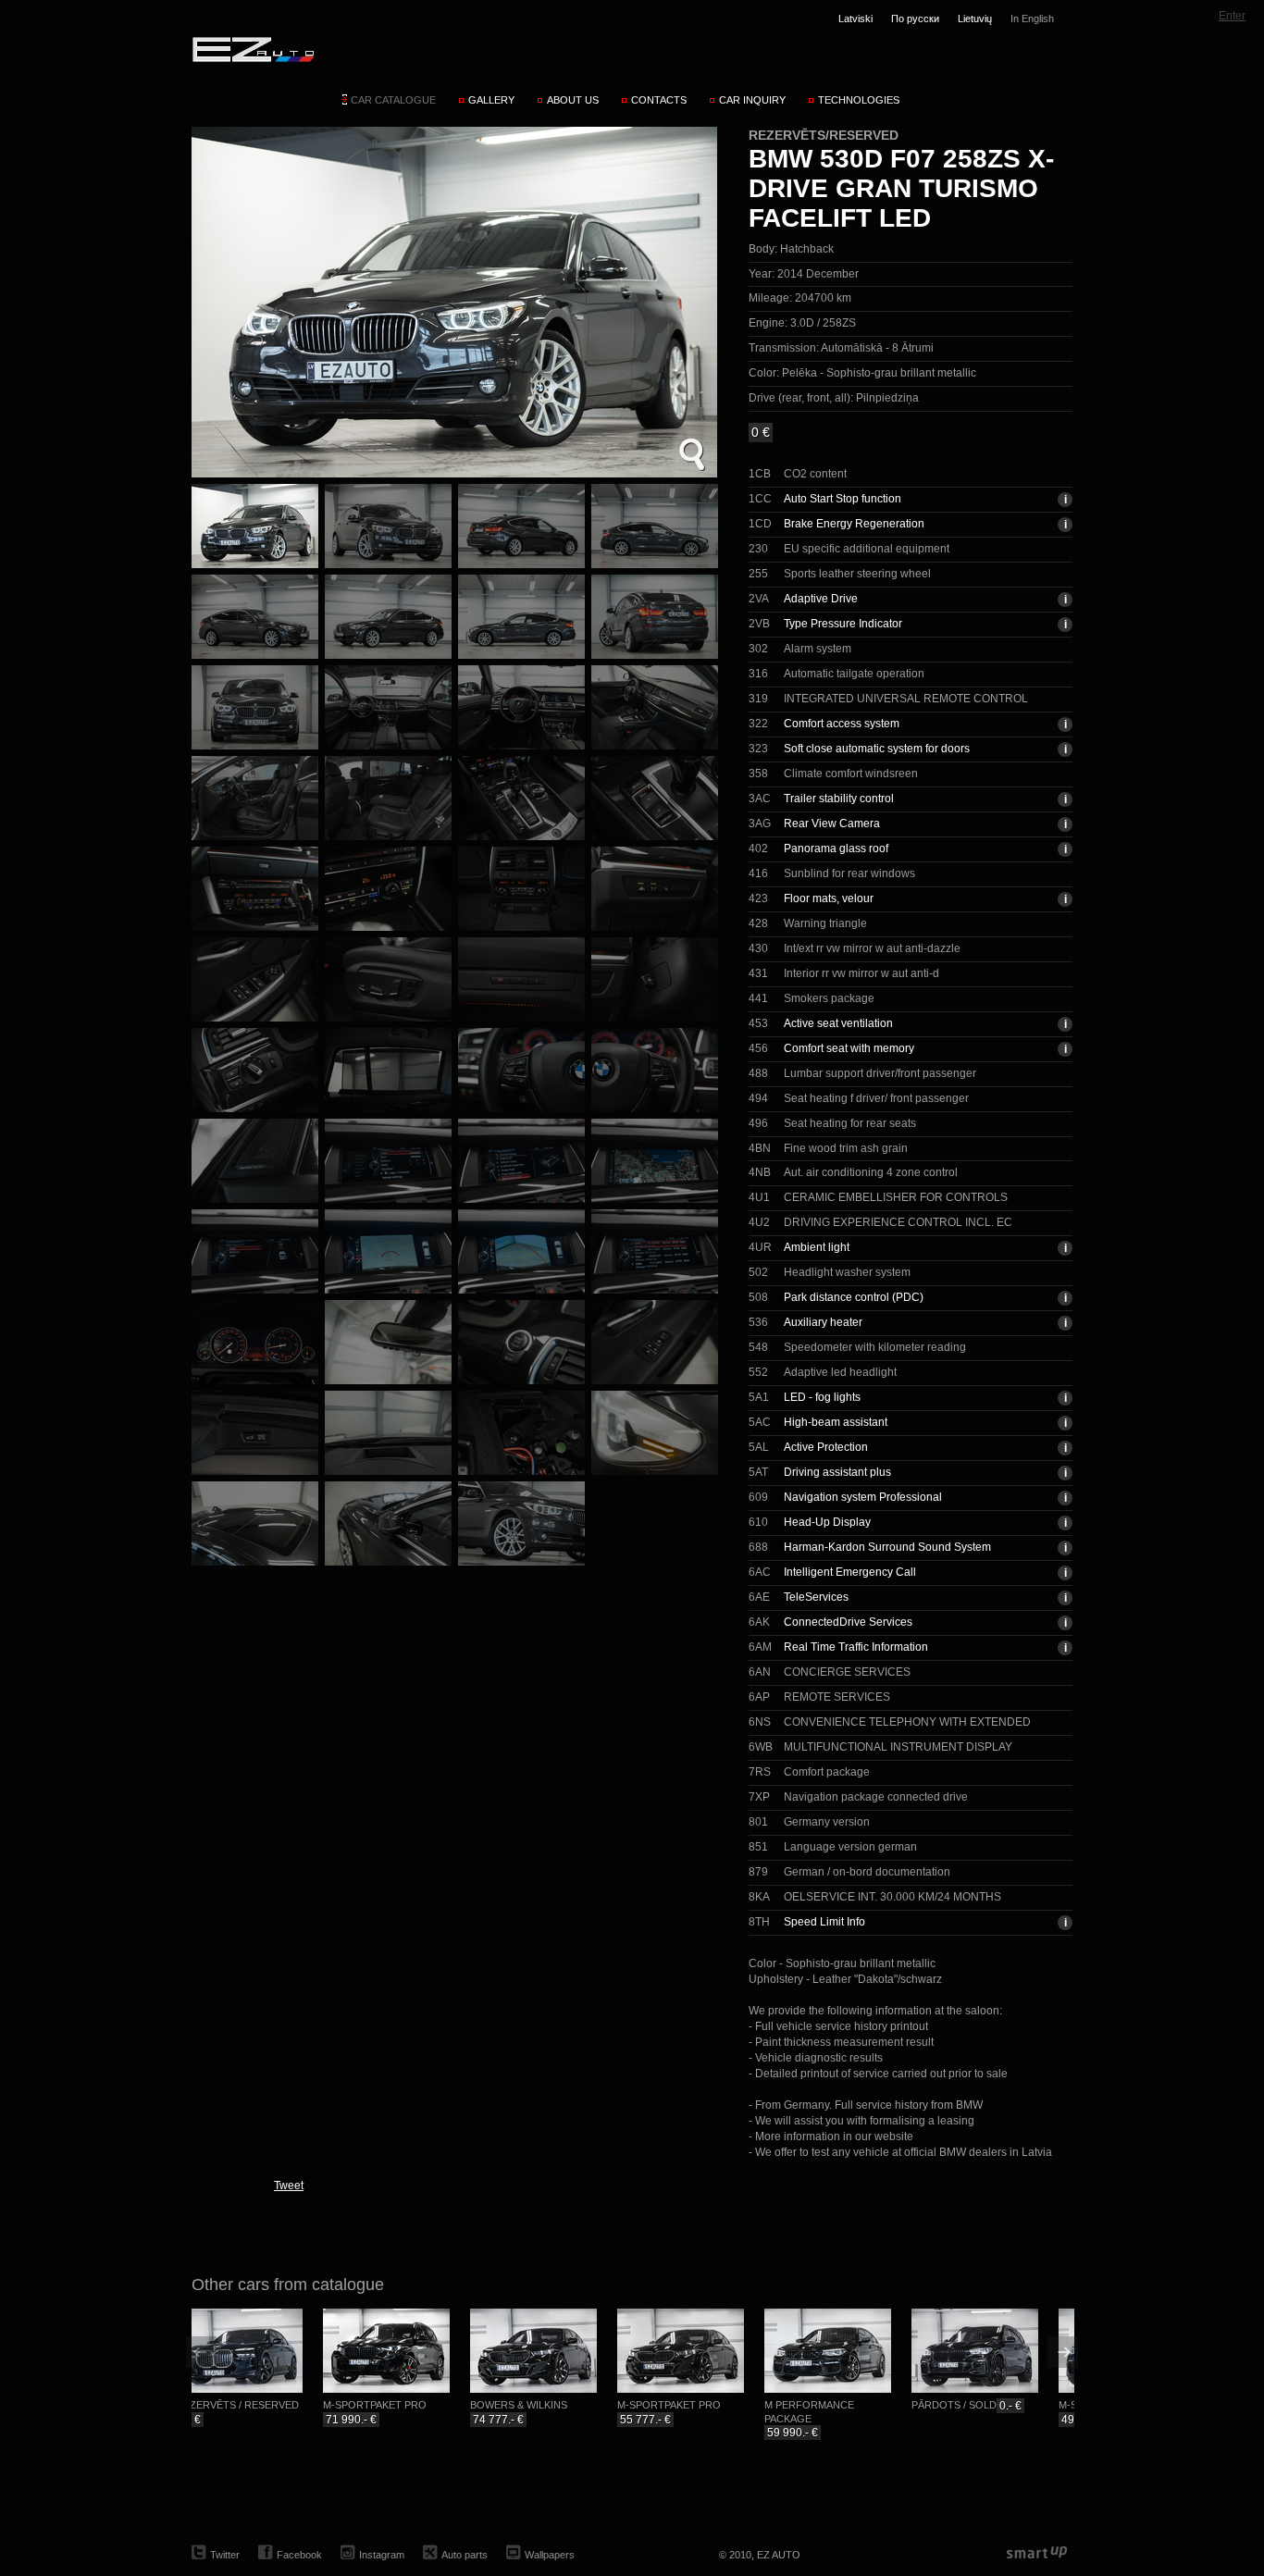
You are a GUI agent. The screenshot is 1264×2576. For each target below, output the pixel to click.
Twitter (225, 2555)
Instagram (382, 2555)
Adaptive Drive (821, 599)
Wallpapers (550, 2555)
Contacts (659, 100)
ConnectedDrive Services (848, 1622)
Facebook (299, 2555)
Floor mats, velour (829, 898)
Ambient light (817, 1247)
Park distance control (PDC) (854, 1297)
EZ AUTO (252, 49)
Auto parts (465, 2555)
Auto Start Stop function (843, 499)
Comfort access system (842, 724)
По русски (915, 19)
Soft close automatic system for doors (877, 749)
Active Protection (826, 1447)
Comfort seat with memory (849, 1048)
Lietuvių (975, 19)
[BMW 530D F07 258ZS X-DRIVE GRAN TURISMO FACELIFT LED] (454, 302)
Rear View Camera (832, 824)
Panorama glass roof (836, 848)
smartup (1037, 2553)
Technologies (859, 100)
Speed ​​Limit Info (824, 1922)
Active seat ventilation (838, 1023)
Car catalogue (393, 100)
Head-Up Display (827, 1522)
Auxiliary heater (823, 1322)
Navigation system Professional (863, 1497)
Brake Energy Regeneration (854, 524)
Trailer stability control (839, 799)
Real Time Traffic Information (856, 1647)
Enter (1232, 16)
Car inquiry (752, 100)
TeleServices (816, 1597)
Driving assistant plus (837, 1472)
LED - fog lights (822, 1397)
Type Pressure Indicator (843, 624)
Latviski (855, 19)
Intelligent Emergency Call (850, 1572)
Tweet (289, 2186)
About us (573, 100)
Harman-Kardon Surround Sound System (887, 1547)
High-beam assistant (836, 1422)
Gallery (491, 100)
